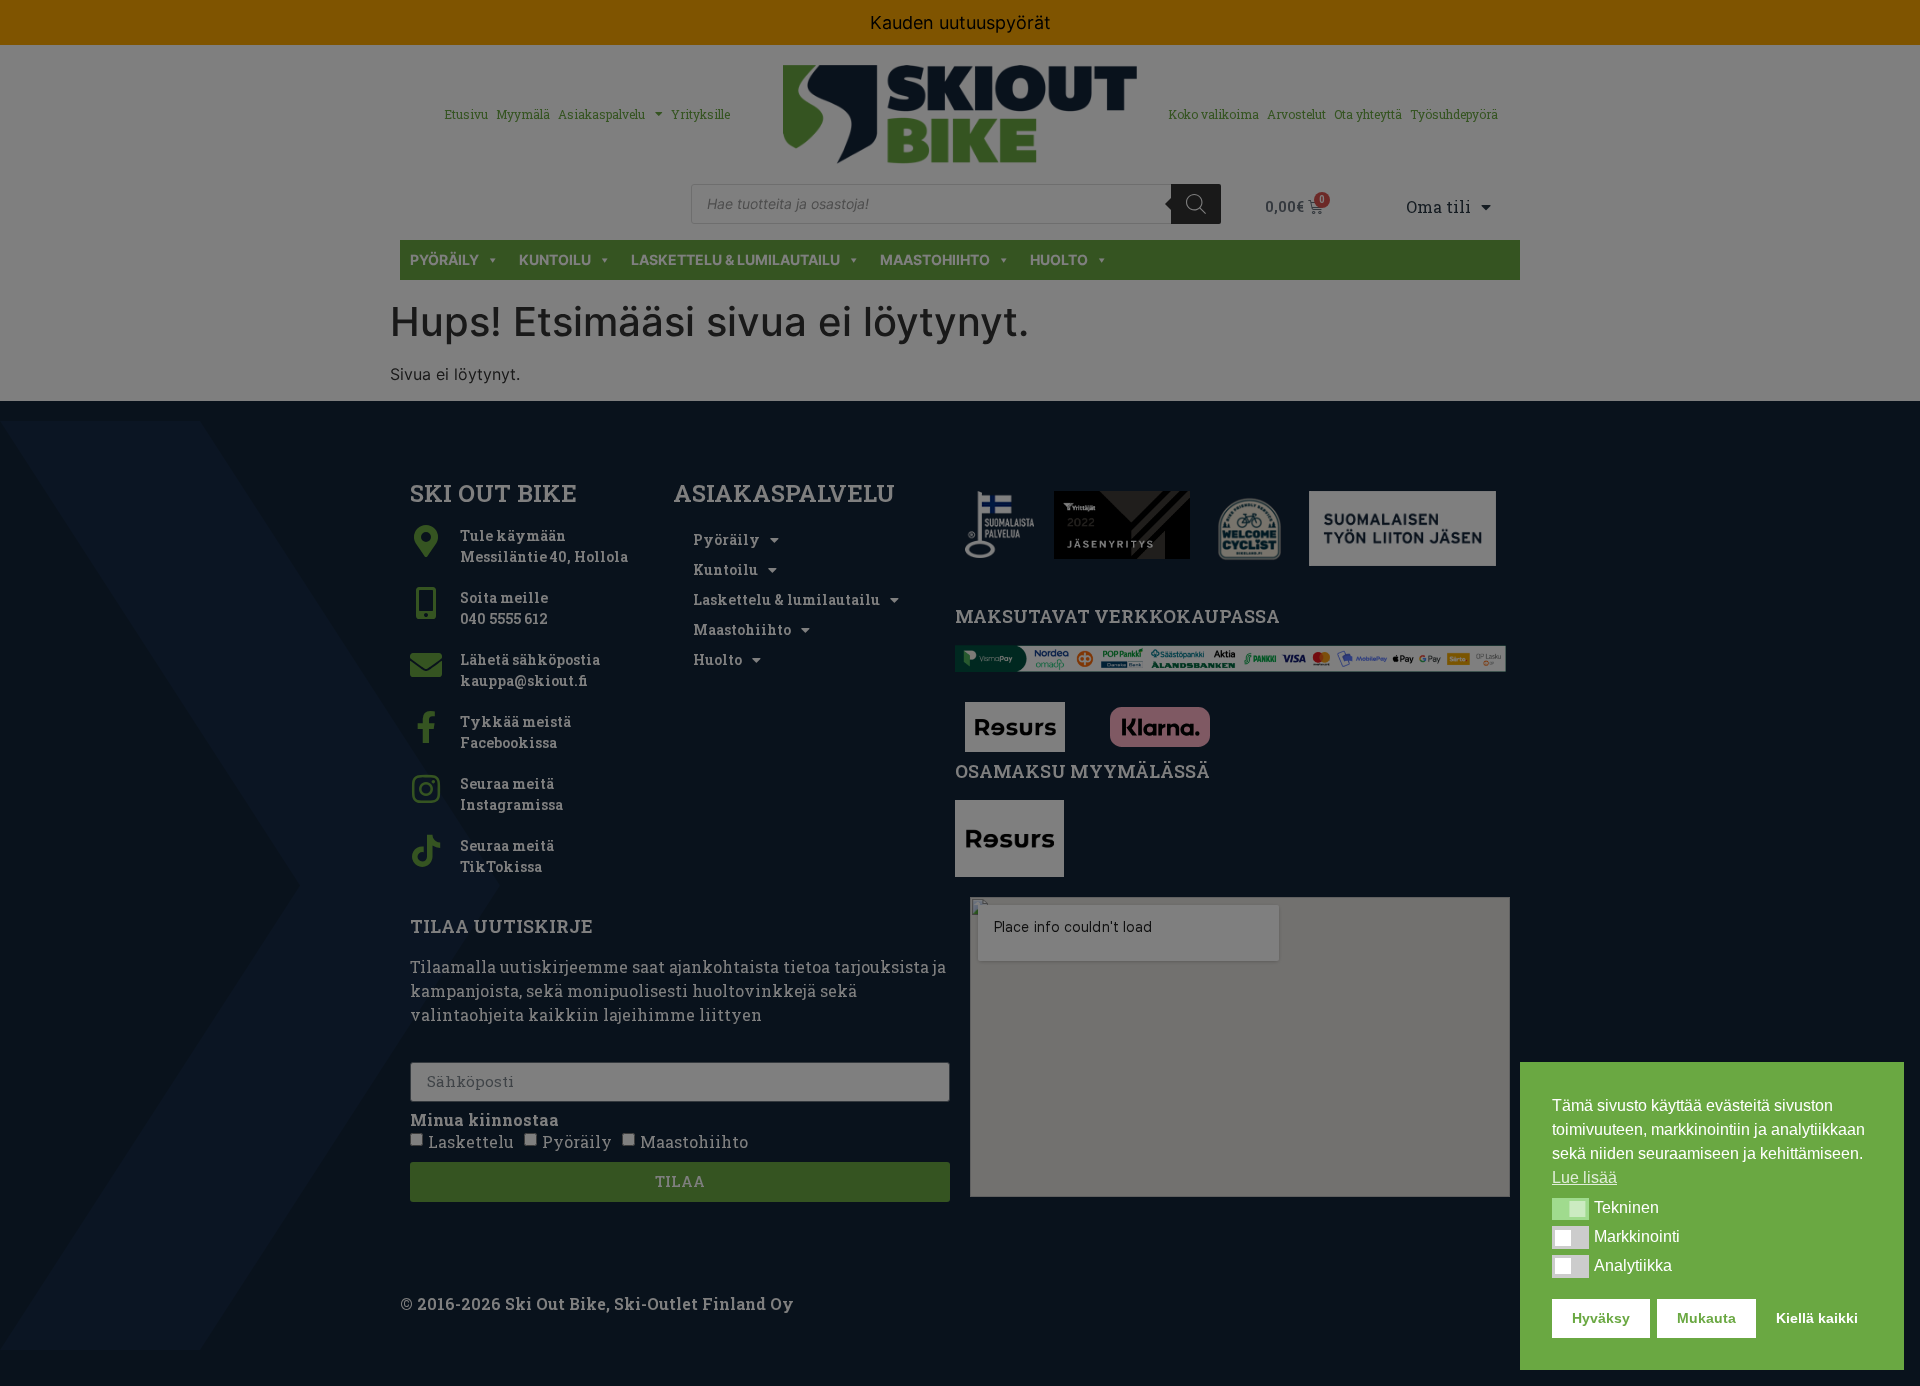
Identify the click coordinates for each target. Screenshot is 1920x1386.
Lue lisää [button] (1584, 1177)
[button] (1570, 1209)
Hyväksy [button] (1601, 1318)
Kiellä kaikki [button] (1817, 1318)
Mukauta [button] (1706, 1318)
